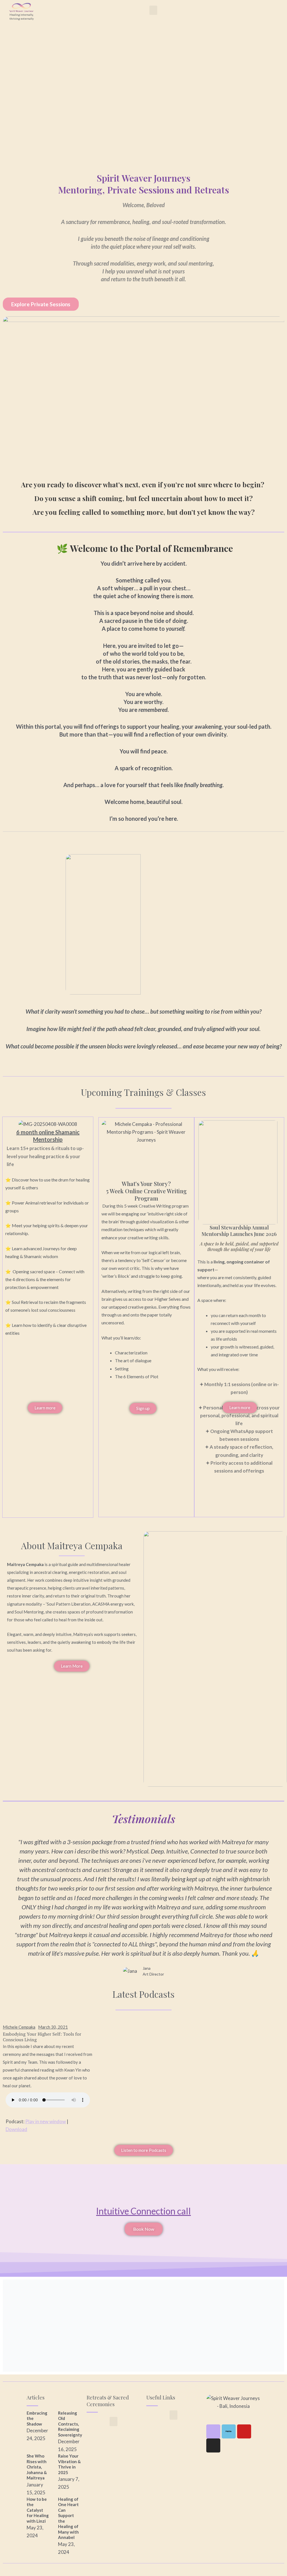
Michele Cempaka (19, 2027)
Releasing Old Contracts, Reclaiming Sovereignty (70, 2424)
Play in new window (46, 2121)
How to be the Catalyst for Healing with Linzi (38, 2510)
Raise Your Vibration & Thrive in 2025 (69, 2464)
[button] (153, 10)
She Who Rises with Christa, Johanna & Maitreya (37, 2467)
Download (16, 2129)
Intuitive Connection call (143, 2211)
